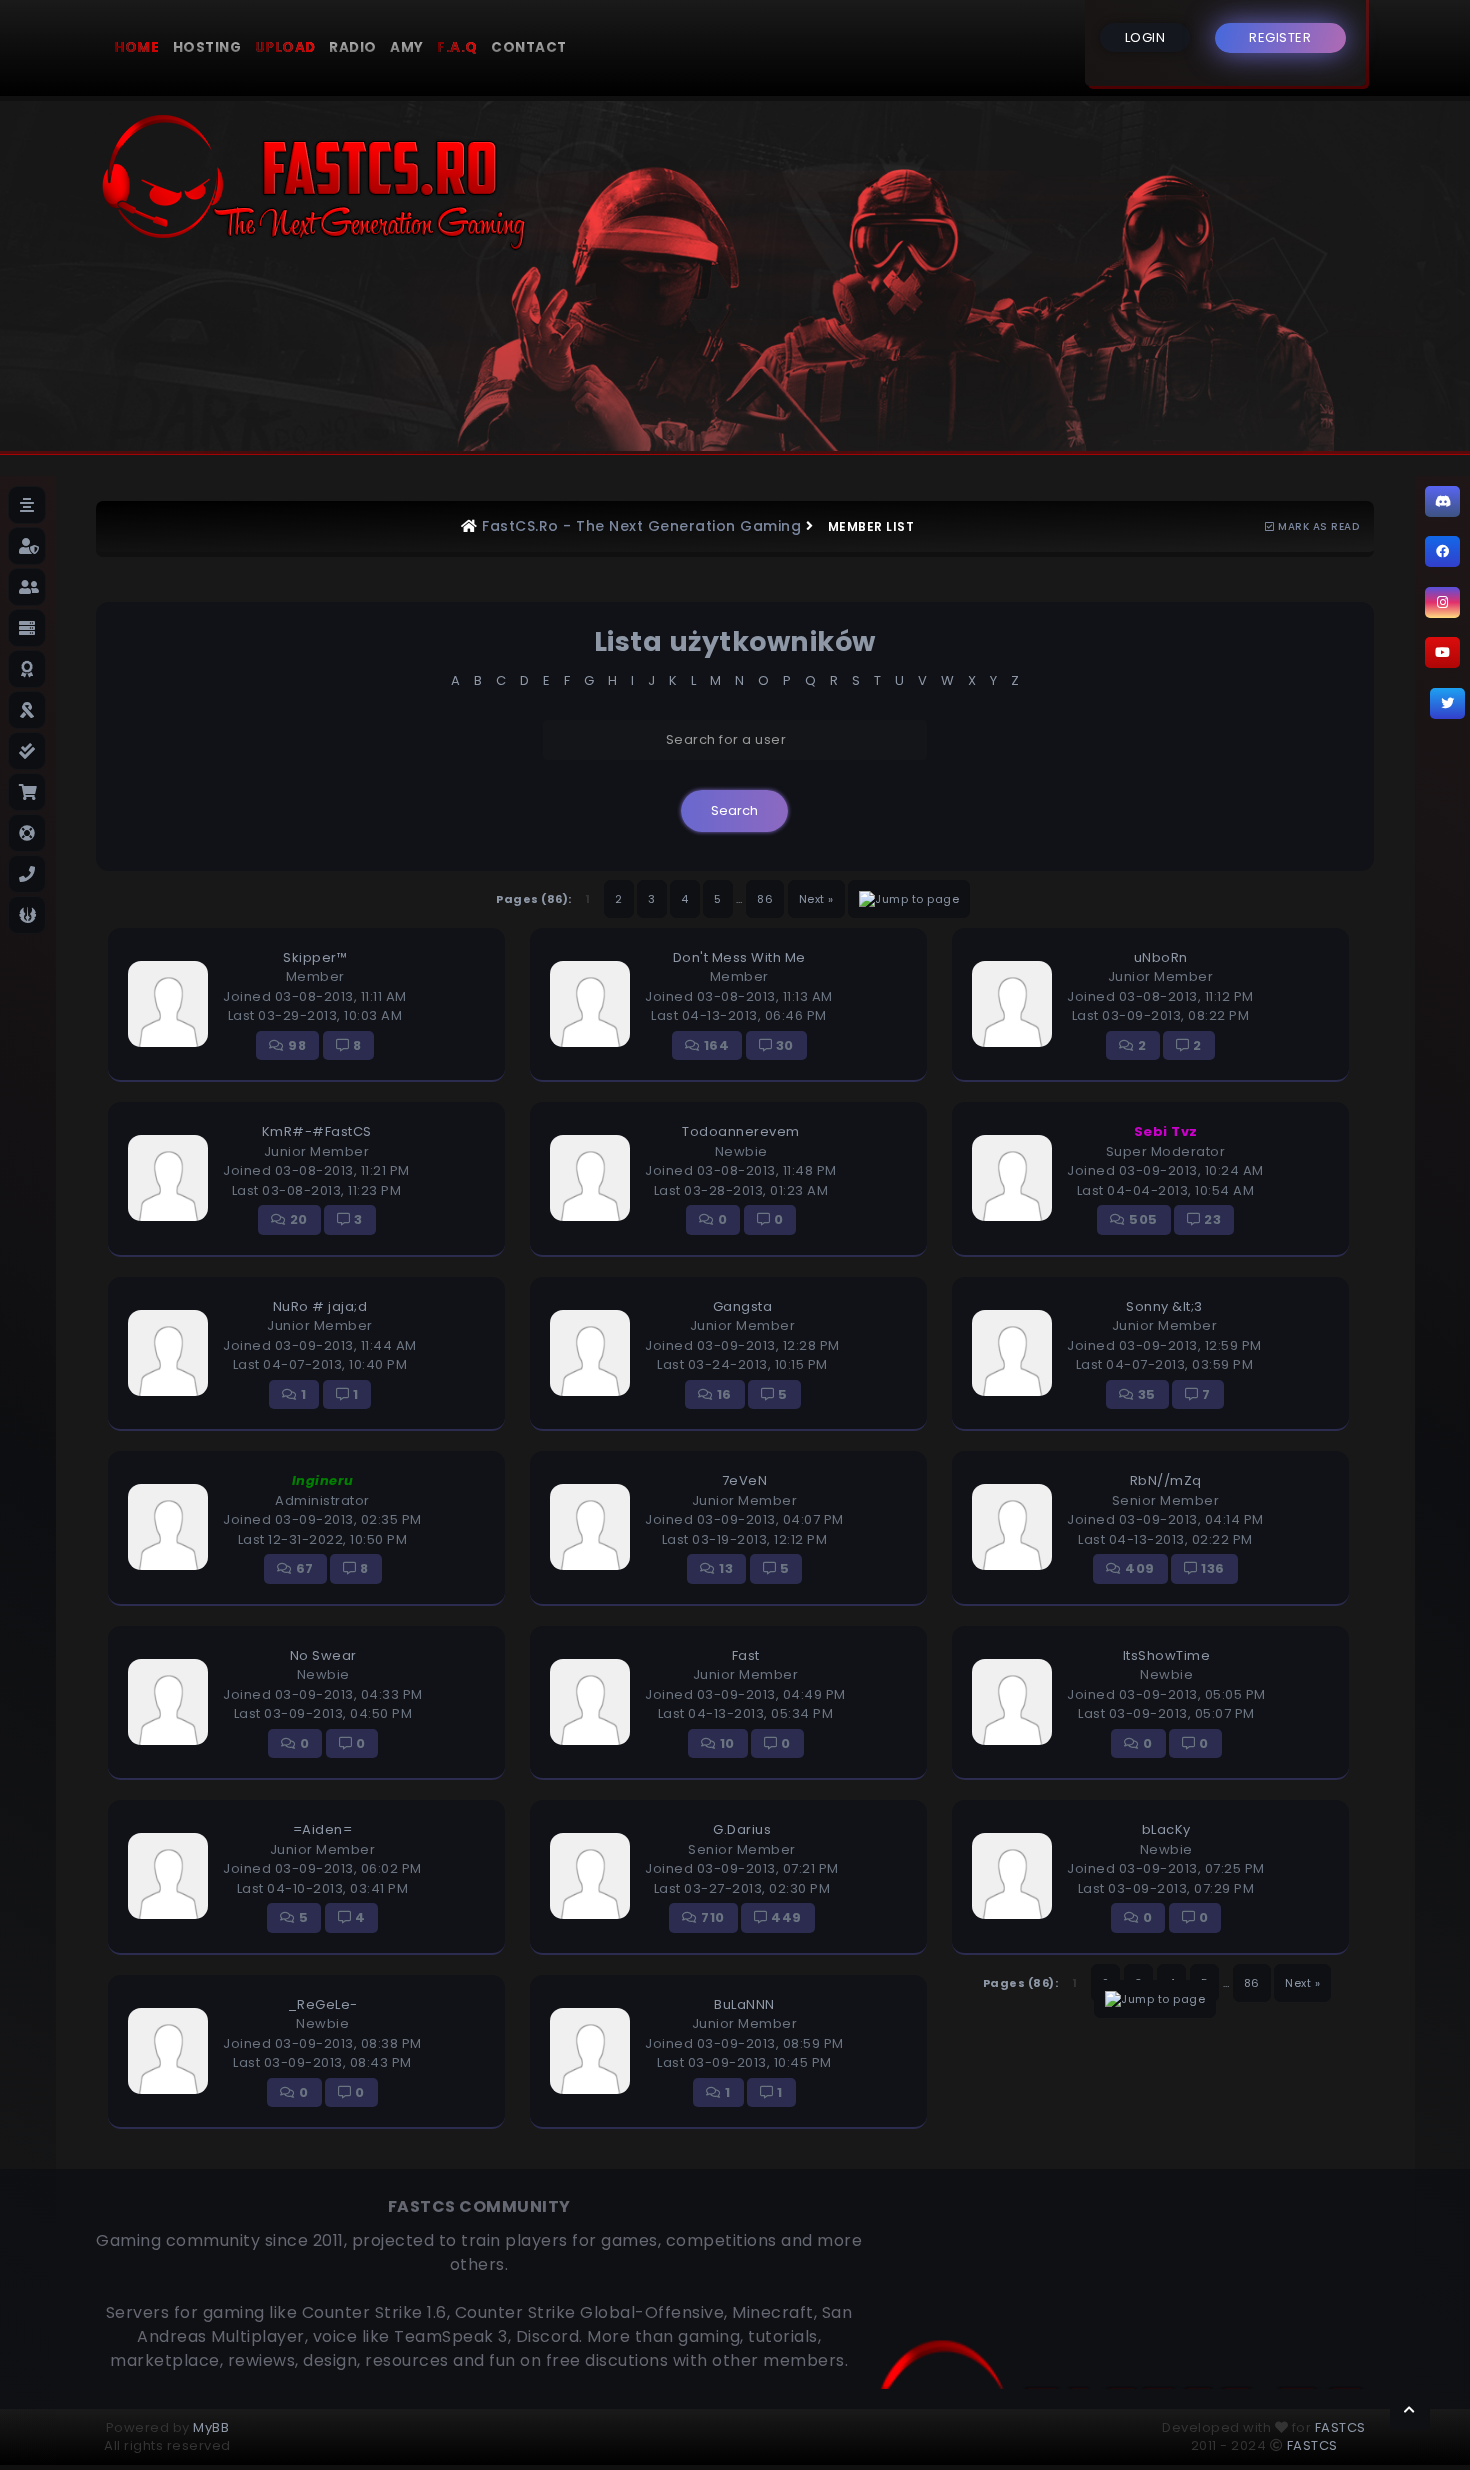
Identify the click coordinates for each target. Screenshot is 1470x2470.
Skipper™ (315, 957)
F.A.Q (457, 47)
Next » (816, 899)
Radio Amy (376, 47)
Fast (746, 1655)
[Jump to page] (909, 899)
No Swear (323, 1655)
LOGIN (1145, 37)
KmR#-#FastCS (317, 1131)
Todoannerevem (741, 1131)
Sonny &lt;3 (1164, 1306)
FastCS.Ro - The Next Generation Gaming (641, 526)
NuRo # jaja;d (320, 1306)
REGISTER (1280, 37)
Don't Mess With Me (739, 957)
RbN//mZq (1166, 1480)
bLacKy (1166, 1829)
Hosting (207, 47)
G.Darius (742, 1829)
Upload (285, 47)
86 (765, 899)
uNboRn (1161, 957)
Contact (529, 47)
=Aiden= (323, 1829)
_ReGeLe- (323, 2004)
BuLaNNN (744, 2004)
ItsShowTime (1167, 1655)
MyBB (211, 2427)
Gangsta (743, 1306)
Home (136, 47)
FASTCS (1340, 2427)
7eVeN (745, 1480)
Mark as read (1317, 526)
